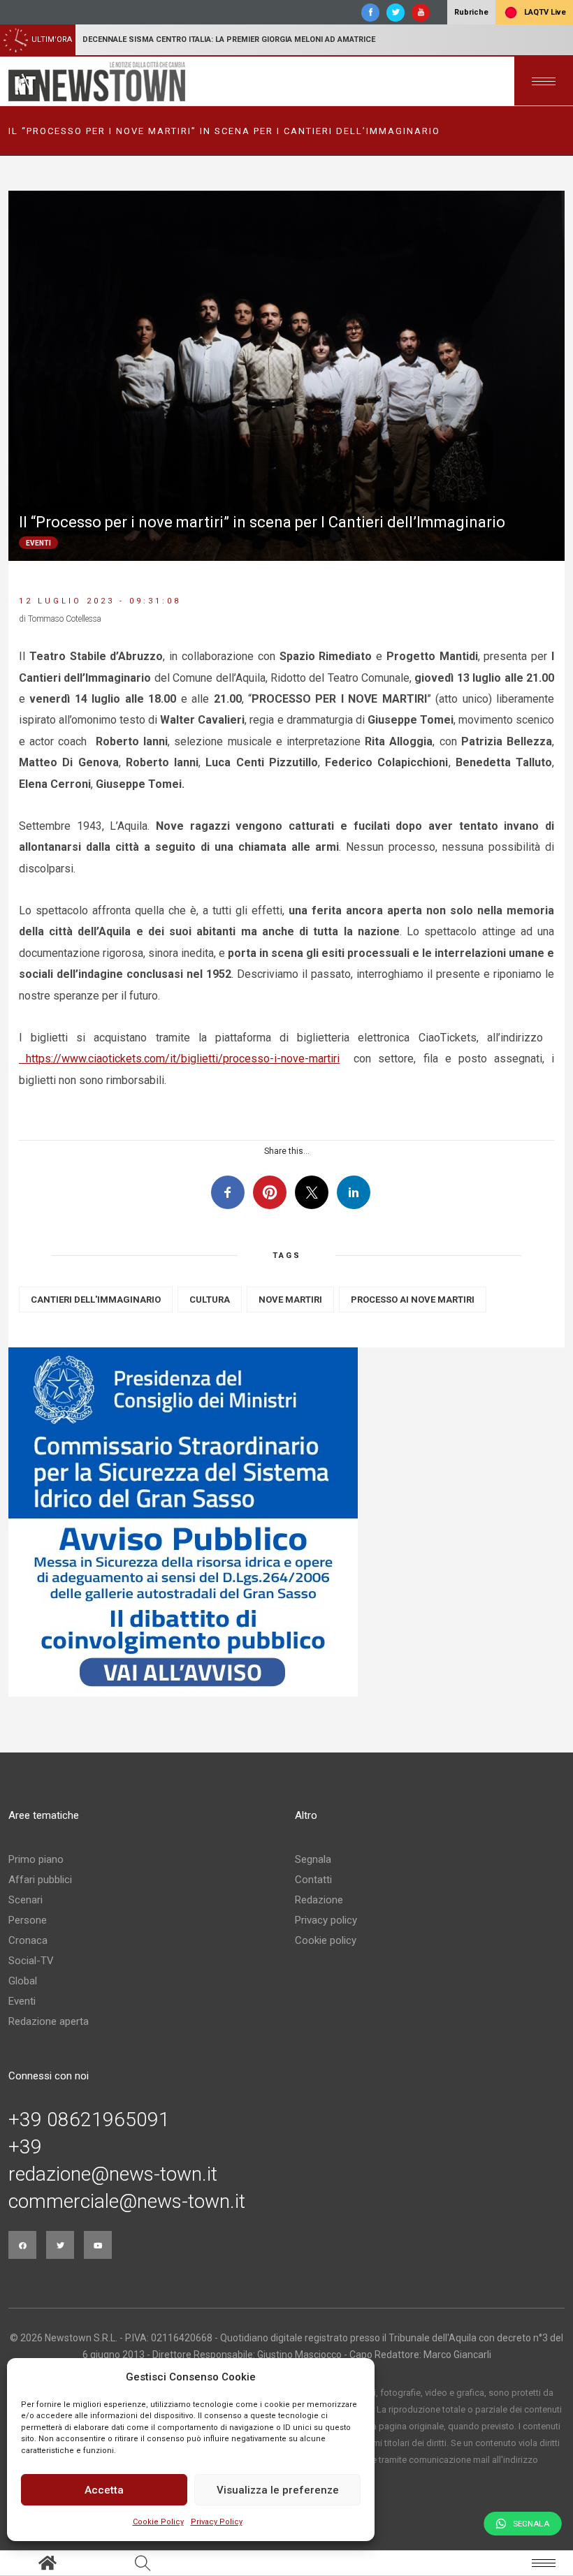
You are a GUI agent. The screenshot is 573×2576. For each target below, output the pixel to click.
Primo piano (36, 1859)
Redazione (319, 1900)
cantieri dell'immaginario (96, 1300)
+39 (25, 2147)
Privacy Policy (217, 2522)
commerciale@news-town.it (127, 2202)
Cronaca (28, 1940)
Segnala (313, 1859)
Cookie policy (326, 1940)
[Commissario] (286, 1522)
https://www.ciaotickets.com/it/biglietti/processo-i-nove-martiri (179, 1059)
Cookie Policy (158, 2522)
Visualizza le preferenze (278, 2490)
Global (23, 1981)
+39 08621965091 (89, 2120)
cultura (210, 1300)
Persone (28, 1920)
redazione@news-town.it (113, 2174)
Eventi (22, 2001)
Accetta (104, 2490)
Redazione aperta (49, 2021)
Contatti (313, 1880)
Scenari (26, 1900)
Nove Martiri (290, 1300)
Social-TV (31, 1961)
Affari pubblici (40, 1880)
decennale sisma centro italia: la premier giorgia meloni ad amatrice (229, 39)
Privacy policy (326, 1920)
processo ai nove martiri (413, 1300)
